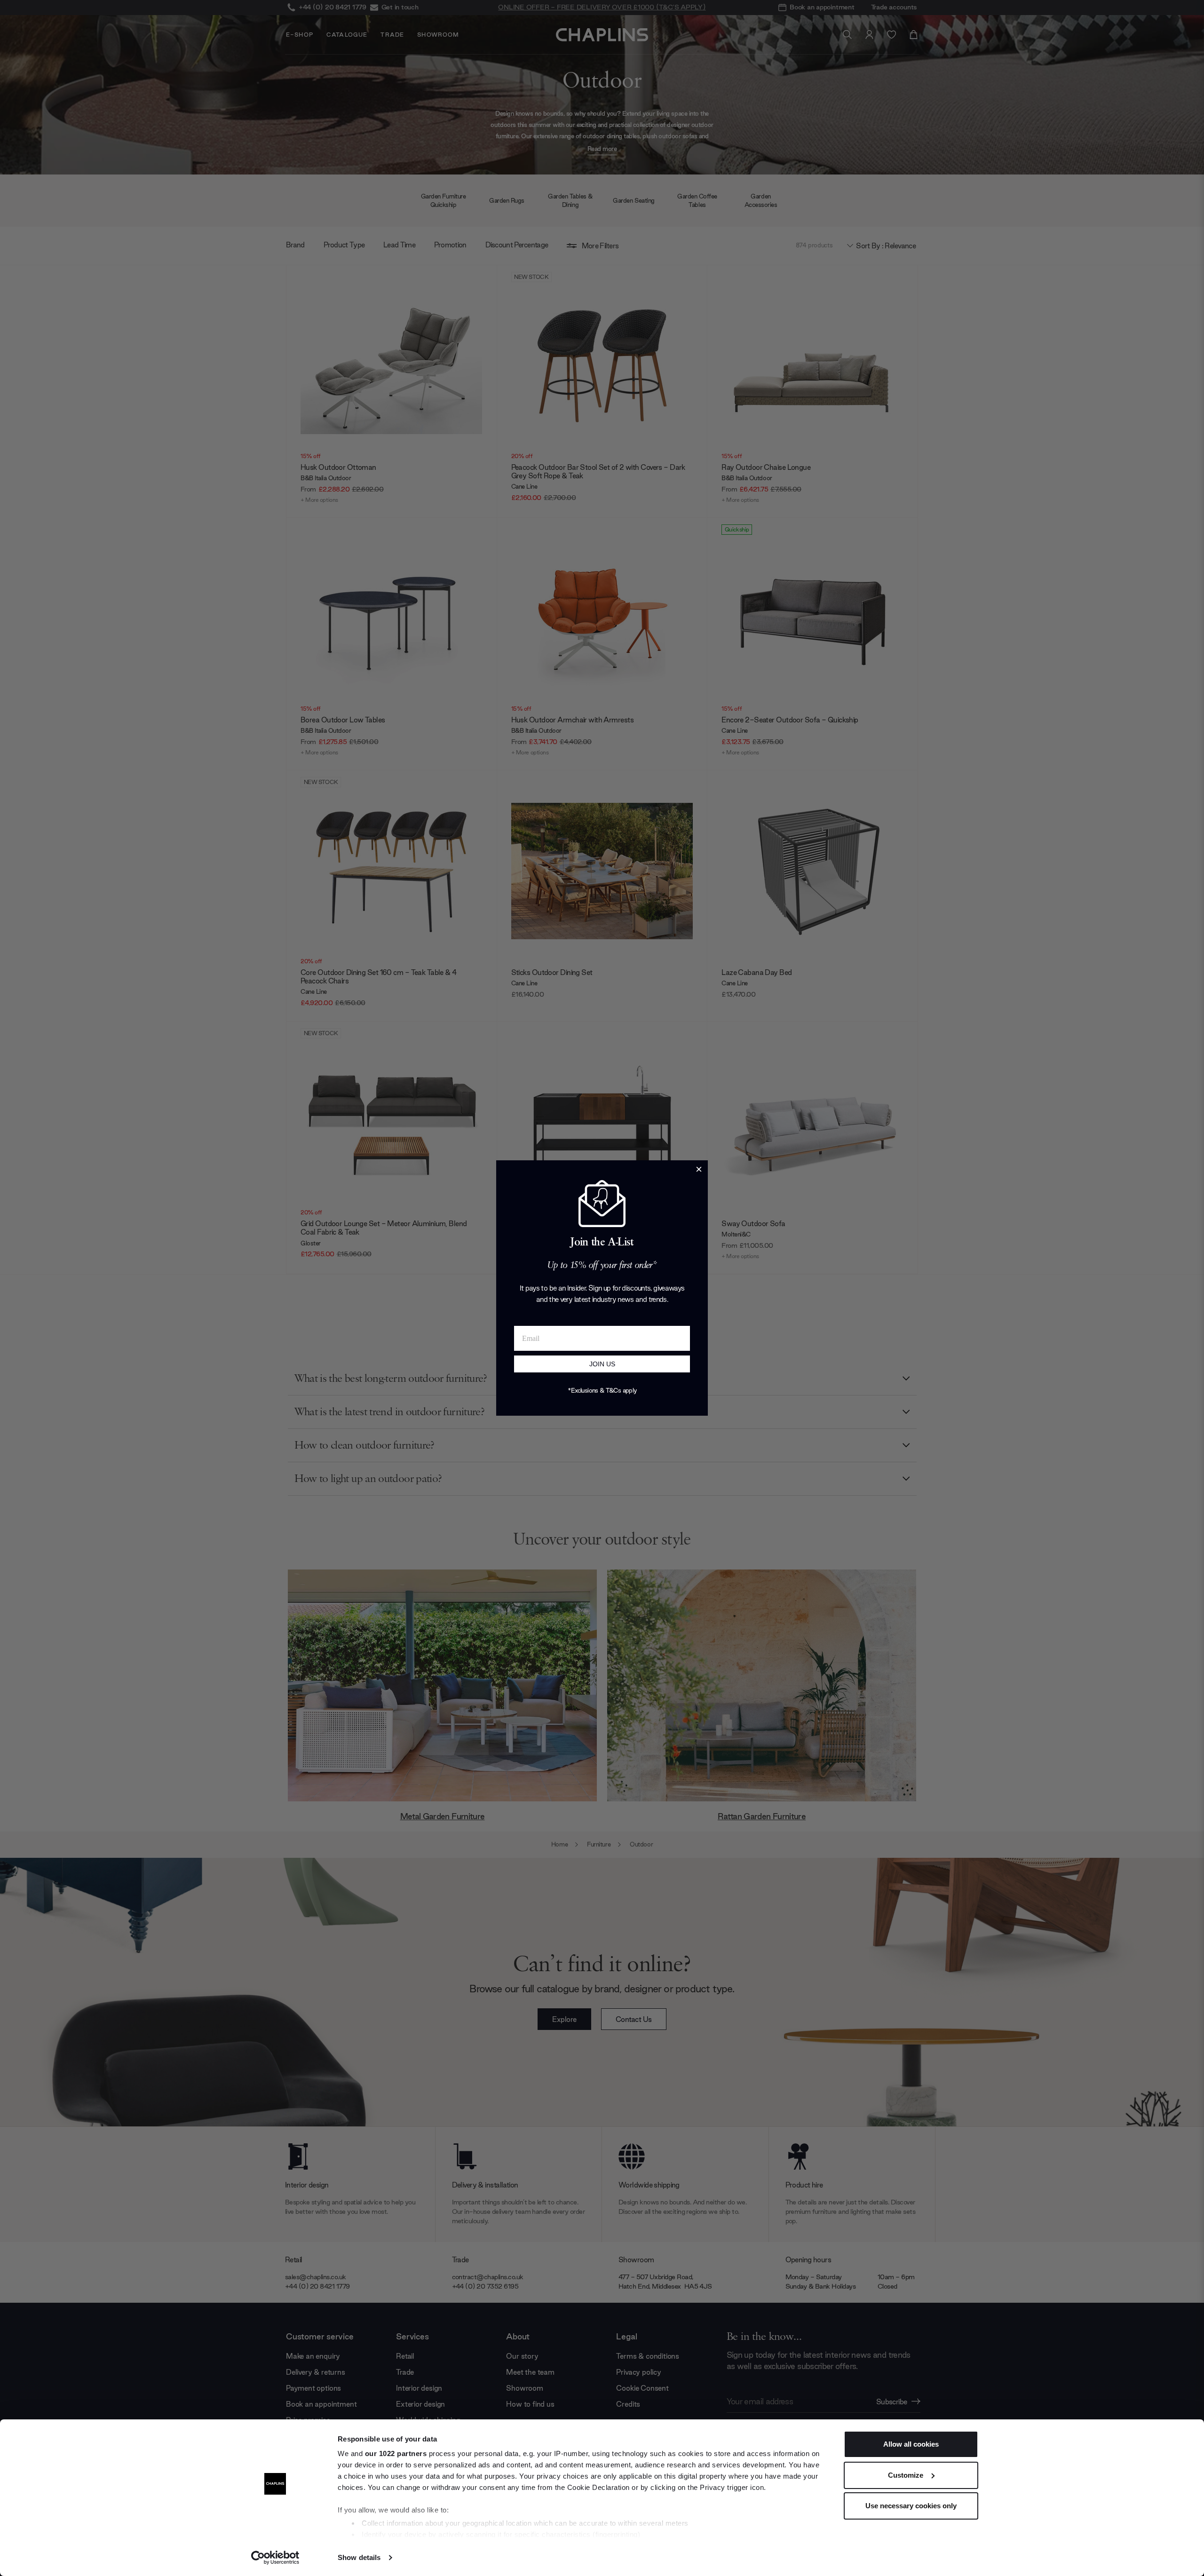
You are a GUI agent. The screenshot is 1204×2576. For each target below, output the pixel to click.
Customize (906, 2475)
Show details (359, 2557)
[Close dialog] (699, 1169)
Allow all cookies (911, 2444)
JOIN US (602, 1364)
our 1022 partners (396, 2453)
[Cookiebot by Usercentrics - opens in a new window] (275, 2558)
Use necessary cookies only (911, 2506)
